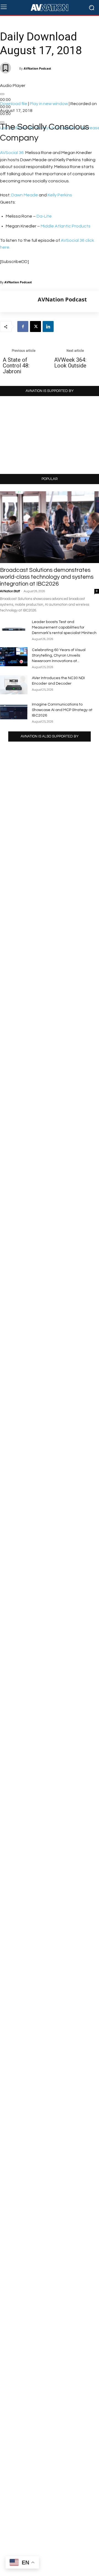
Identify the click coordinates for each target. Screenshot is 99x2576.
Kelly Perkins (60, 195)
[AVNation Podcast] (19, 301)
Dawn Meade (25, 195)
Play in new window (49, 104)
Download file (14, 104)
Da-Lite (44, 216)
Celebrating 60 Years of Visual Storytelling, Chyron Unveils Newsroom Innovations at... (59, 655)
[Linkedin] (48, 327)
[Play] (2, 94)
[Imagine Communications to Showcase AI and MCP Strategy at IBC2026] (14, 711)
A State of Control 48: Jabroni (16, 366)
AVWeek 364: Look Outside (70, 363)
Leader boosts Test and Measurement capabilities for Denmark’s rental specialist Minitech (64, 627)
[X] (35, 327)
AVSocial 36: (12, 153)
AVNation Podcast (37, 68)
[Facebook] (23, 327)
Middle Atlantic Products (66, 226)
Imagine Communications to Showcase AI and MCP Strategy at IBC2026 (62, 710)
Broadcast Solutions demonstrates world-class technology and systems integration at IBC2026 (47, 577)
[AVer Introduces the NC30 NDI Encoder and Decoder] (14, 685)
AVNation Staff (10, 591)
